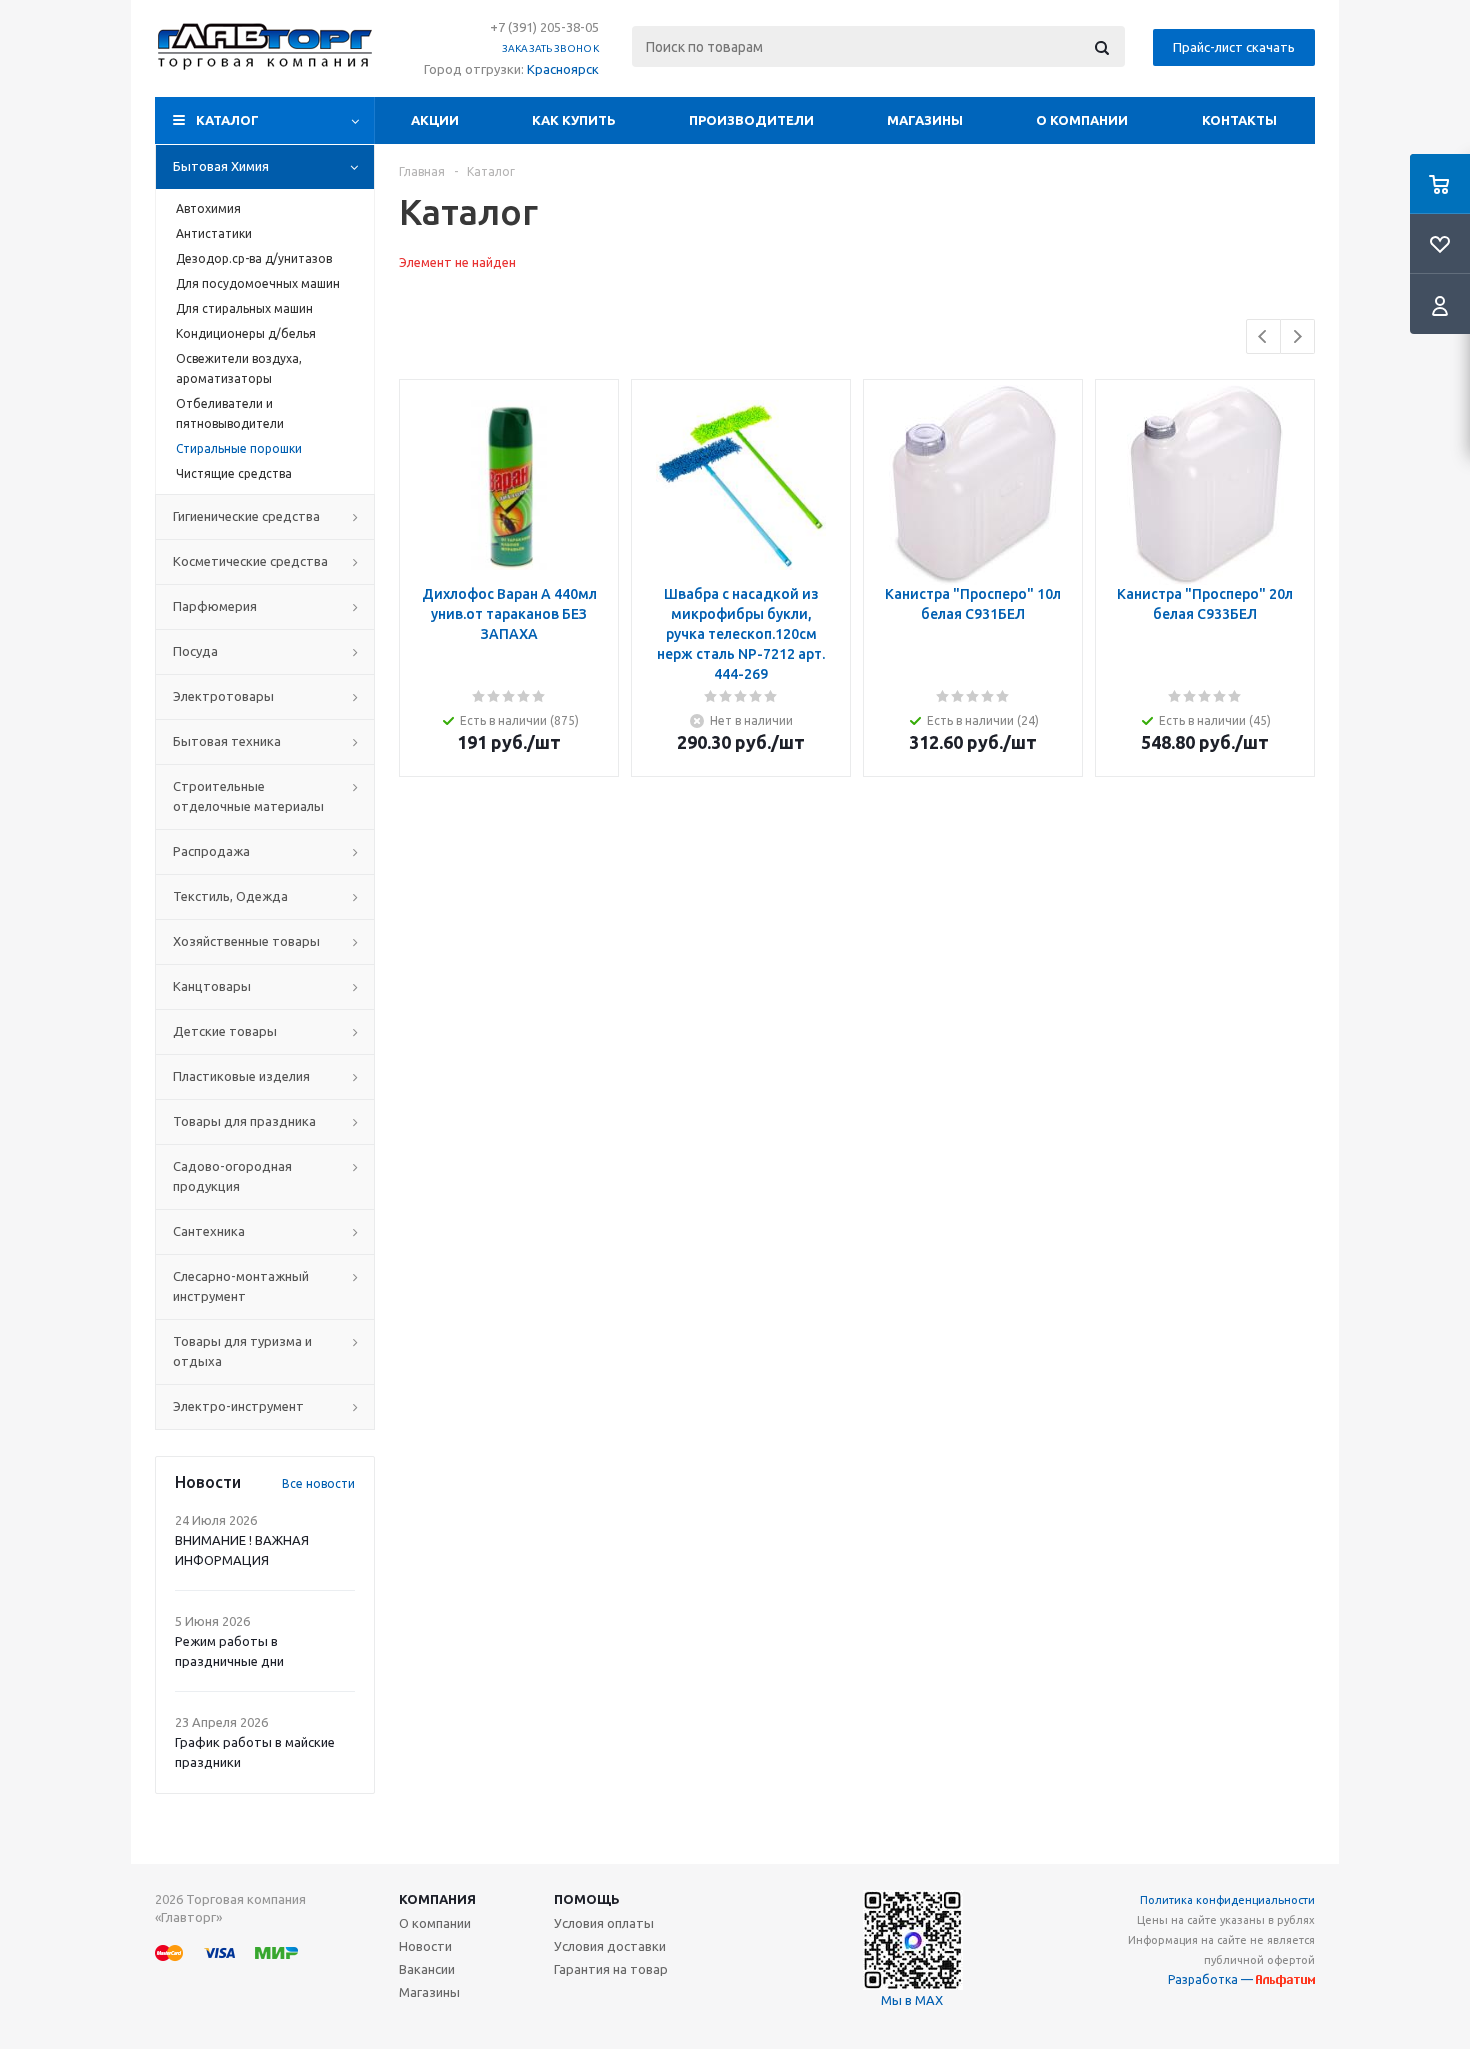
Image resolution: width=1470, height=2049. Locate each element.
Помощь (587, 1899)
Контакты (1239, 120)
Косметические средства (250, 561)
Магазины (925, 120)
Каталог (227, 120)
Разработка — (1212, 1979)
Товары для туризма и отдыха (242, 1351)
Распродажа (211, 851)
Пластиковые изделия (241, 1076)
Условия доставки (610, 1946)
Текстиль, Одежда (230, 896)
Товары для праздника (244, 1121)
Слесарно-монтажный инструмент (241, 1286)
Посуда (195, 651)
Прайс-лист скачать (1234, 47)
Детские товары (225, 1031)
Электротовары (223, 696)
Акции (435, 120)
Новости (425, 1946)
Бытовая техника (227, 741)
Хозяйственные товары (246, 941)
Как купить (574, 120)
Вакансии (427, 1969)
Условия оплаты (604, 1923)
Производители (751, 120)
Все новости (318, 1483)
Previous (1263, 336)
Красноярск (563, 69)
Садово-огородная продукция (232, 1176)
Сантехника (209, 1231)
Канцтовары (212, 986)
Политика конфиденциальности (1227, 1900)
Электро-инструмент (238, 1406)
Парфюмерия (215, 606)
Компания (437, 1899)
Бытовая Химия (221, 166)
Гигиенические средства (246, 516)
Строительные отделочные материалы (248, 796)
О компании (1082, 120)
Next (1297, 336)
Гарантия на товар (611, 1969)
